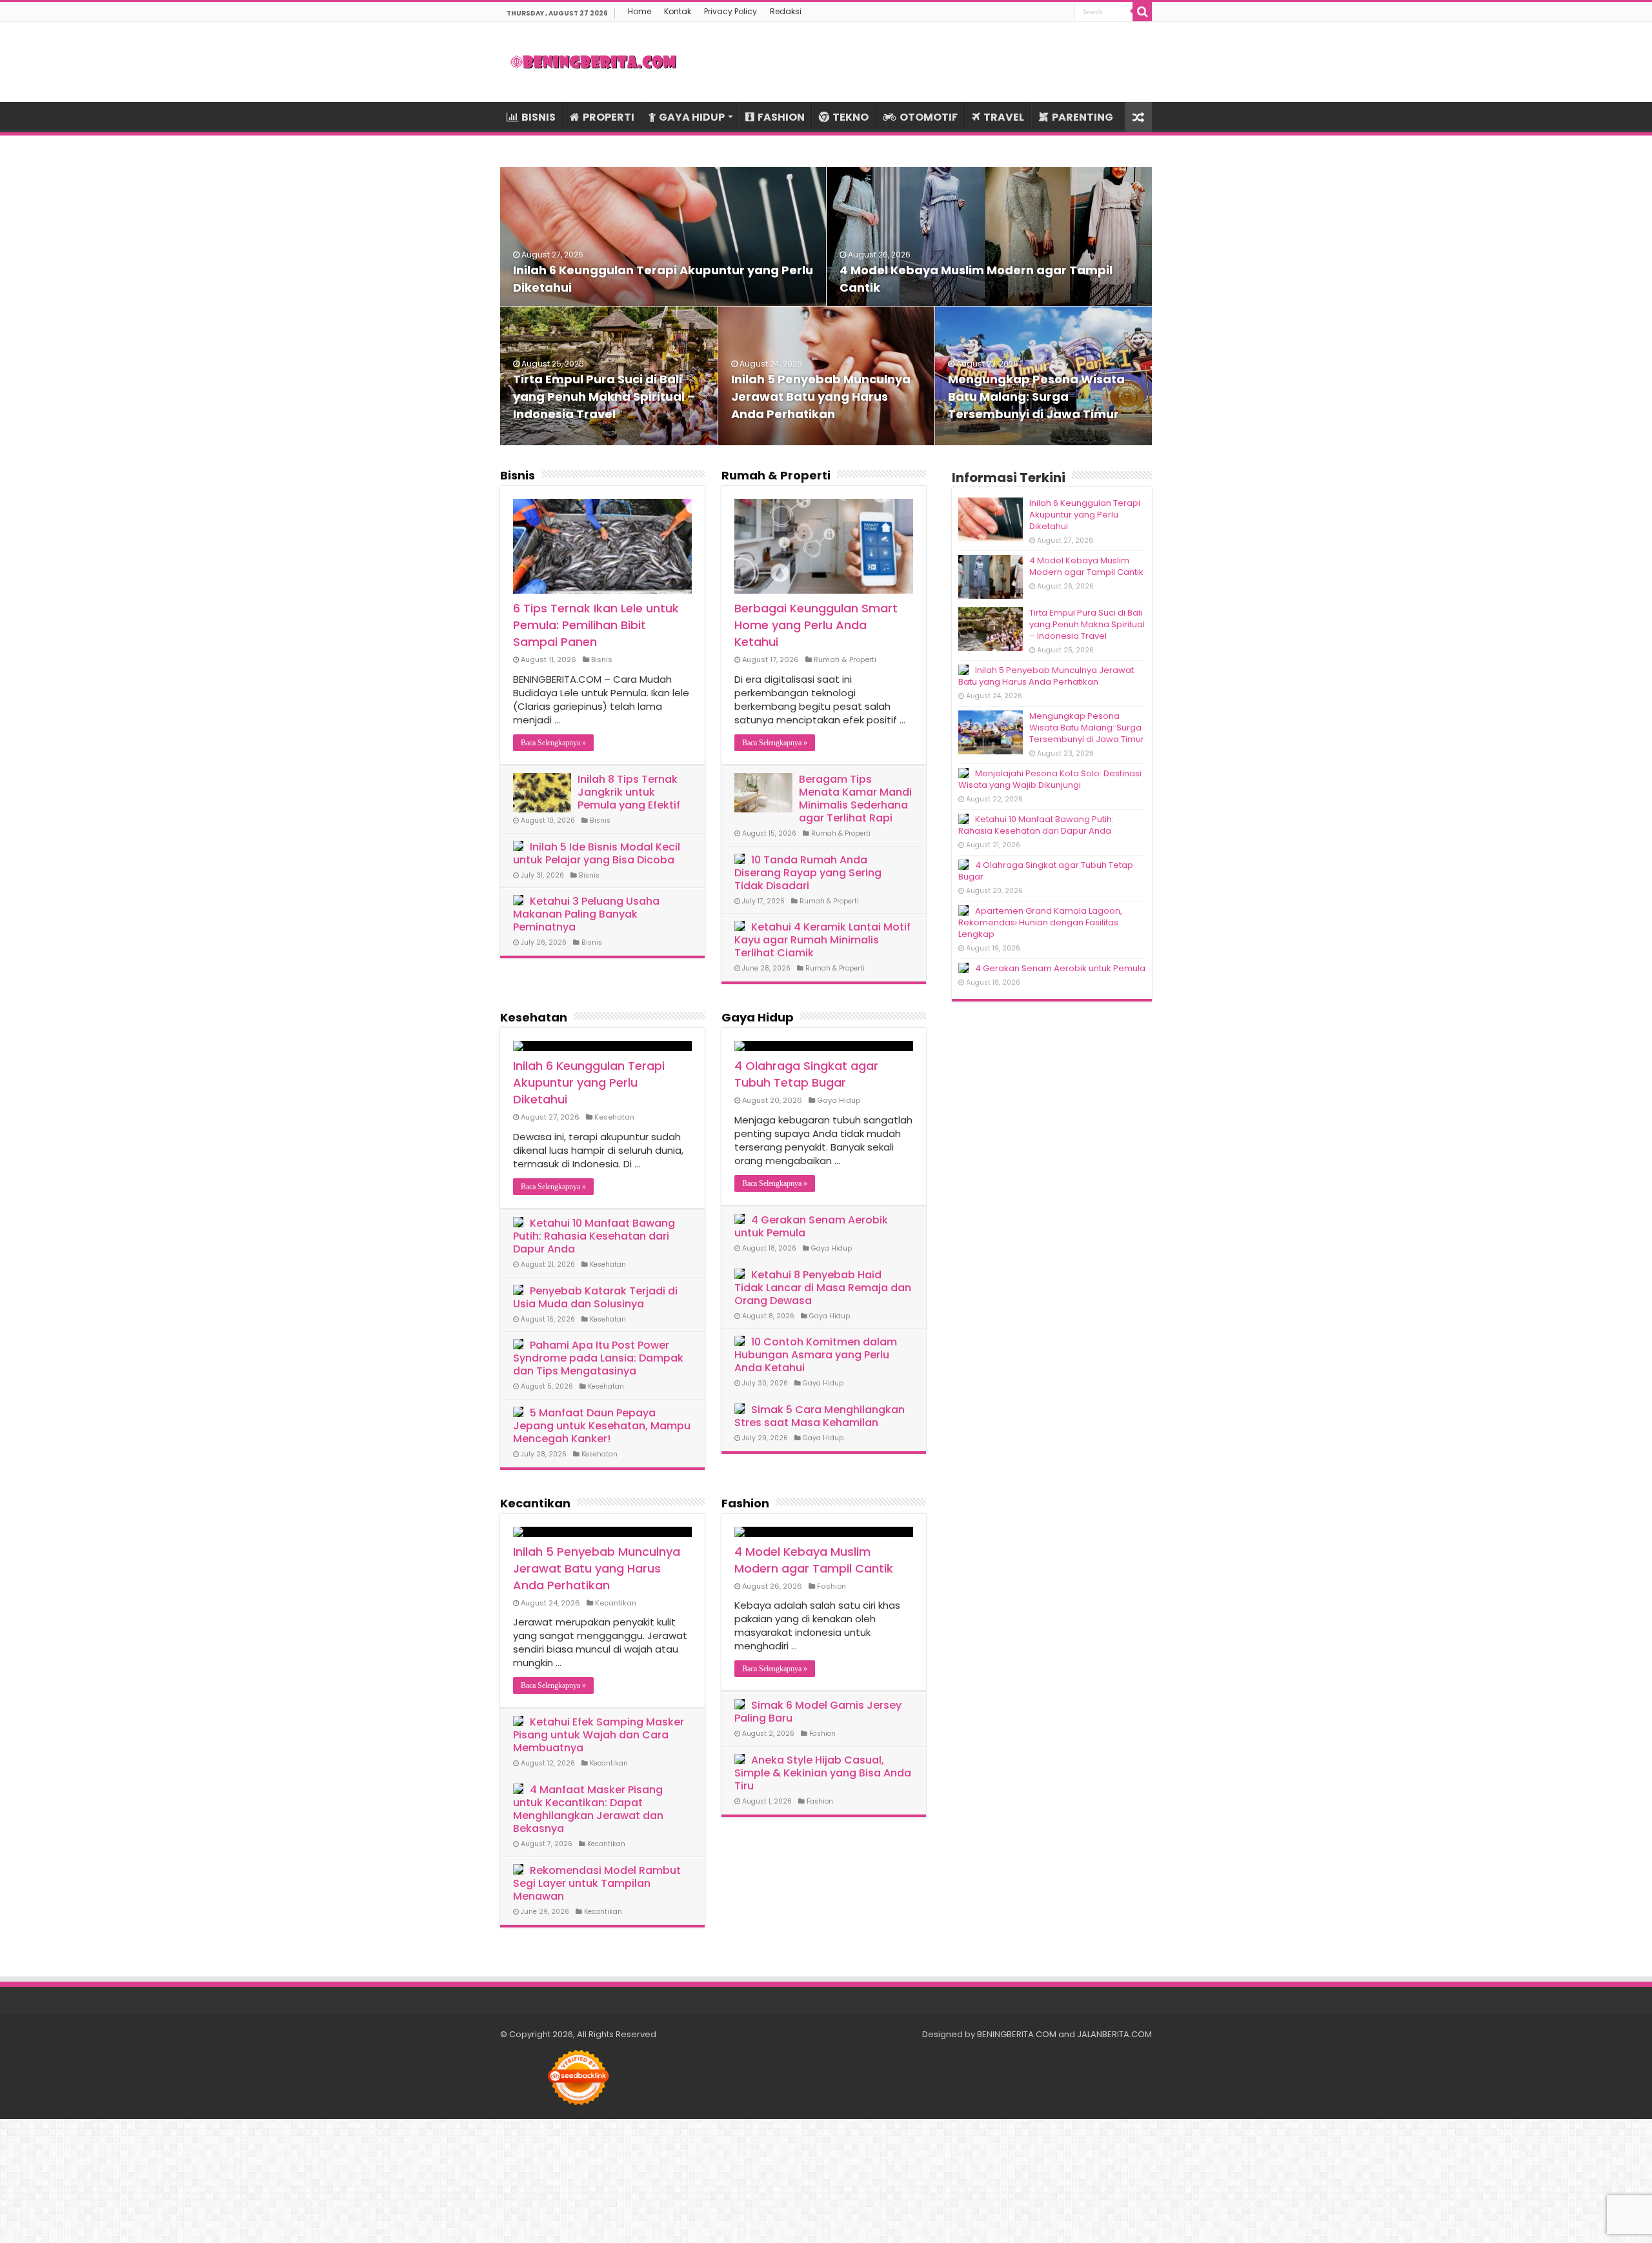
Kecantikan (535, 1503)
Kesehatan (534, 1017)
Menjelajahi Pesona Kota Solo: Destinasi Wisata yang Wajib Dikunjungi (1050, 779)
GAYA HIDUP (692, 117)
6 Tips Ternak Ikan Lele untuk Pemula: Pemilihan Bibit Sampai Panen (596, 625)
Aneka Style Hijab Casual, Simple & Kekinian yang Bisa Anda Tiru (823, 1773)
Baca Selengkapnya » (553, 743)
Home (640, 11)
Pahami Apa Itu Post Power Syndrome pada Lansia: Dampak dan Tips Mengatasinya (598, 1358)
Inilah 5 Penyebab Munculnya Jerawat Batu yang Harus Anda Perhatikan (821, 397)
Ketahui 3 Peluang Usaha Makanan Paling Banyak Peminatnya (586, 914)
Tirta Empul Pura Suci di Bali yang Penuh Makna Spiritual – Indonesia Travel (604, 397)
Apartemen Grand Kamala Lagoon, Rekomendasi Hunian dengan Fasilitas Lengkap (1040, 922)
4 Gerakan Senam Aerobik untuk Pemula (811, 1226)
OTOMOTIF (929, 117)
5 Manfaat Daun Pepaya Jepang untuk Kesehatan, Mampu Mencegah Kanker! (602, 1426)
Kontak (678, 11)
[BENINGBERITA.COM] (594, 62)
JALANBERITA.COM (1114, 2034)
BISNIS (539, 117)
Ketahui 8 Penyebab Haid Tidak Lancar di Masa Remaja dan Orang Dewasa (823, 1288)
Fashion (745, 1503)
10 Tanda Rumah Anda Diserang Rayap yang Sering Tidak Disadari (808, 873)
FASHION (781, 117)
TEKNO (851, 117)
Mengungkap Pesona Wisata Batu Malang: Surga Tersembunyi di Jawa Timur (1036, 397)
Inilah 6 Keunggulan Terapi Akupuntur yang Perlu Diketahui (589, 1082)
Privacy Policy (730, 11)
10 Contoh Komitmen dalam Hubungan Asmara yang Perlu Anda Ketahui (816, 1355)
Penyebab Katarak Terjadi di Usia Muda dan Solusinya (595, 1297)
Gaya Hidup (758, 1017)
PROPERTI (609, 117)
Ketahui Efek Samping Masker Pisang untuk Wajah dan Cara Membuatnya (599, 1735)
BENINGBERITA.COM (1017, 2034)
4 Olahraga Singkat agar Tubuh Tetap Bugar (806, 1074)
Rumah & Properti (776, 475)
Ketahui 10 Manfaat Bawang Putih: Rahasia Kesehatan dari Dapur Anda (594, 1236)
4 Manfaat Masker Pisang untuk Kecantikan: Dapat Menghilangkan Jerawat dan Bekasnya (588, 1809)
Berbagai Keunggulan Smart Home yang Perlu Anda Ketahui (816, 625)
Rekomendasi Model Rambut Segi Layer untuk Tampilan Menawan (597, 1883)
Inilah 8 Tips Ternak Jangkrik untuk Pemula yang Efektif (629, 792)
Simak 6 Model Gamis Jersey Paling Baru (818, 1712)
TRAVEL (1004, 117)
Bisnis (518, 475)
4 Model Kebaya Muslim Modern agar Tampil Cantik (814, 1560)
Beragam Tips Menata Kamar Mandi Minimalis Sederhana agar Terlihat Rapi (855, 799)
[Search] (1142, 12)
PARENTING (1083, 117)
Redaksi (786, 11)
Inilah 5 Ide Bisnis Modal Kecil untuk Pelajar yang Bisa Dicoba (597, 853)
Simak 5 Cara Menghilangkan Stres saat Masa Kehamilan (820, 1416)
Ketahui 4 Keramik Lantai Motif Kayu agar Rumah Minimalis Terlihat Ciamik (822, 940)
